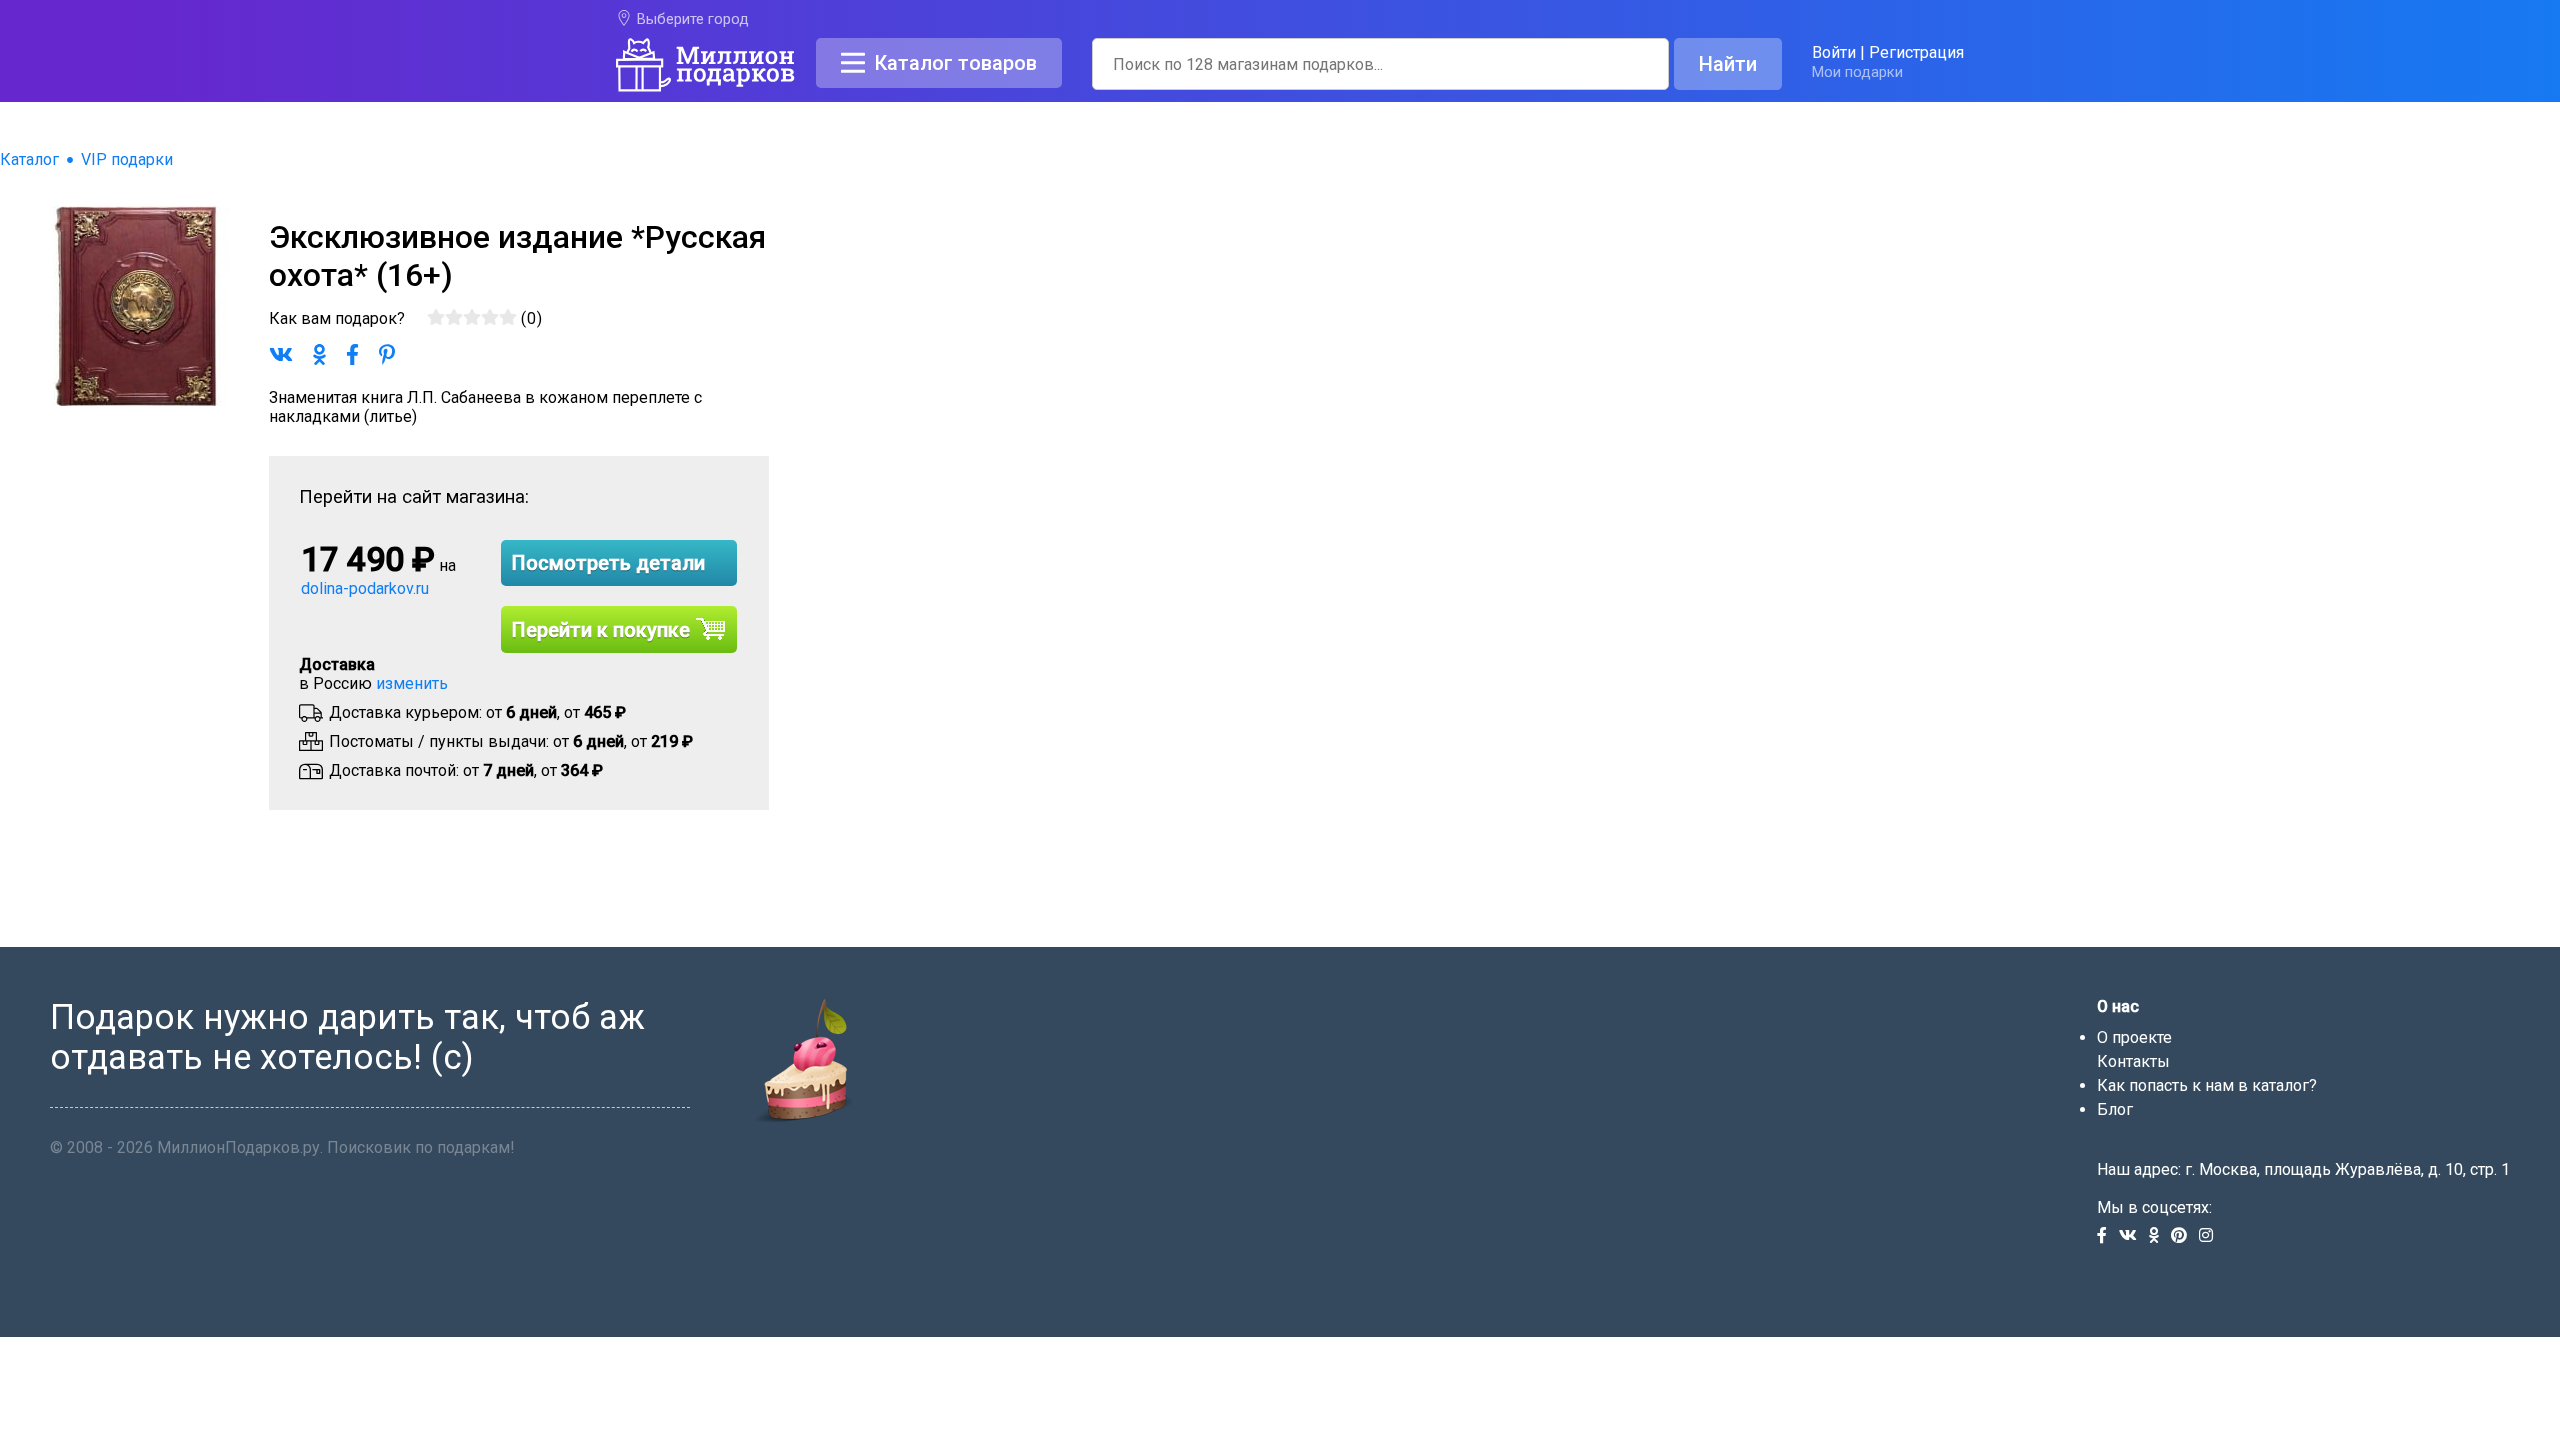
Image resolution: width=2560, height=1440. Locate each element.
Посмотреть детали (608, 563)
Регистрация (1916, 52)
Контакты (2133, 1061)
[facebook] (2108, 1236)
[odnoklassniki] (2160, 1236)
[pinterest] (2185, 1236)
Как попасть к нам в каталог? (2207, 1085)
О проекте (2134, 1037)
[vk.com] (2134, 1236)
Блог (2115, 1109)
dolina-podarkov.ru (365, 588)
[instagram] (2210, 1236)
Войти (1834, 52)
